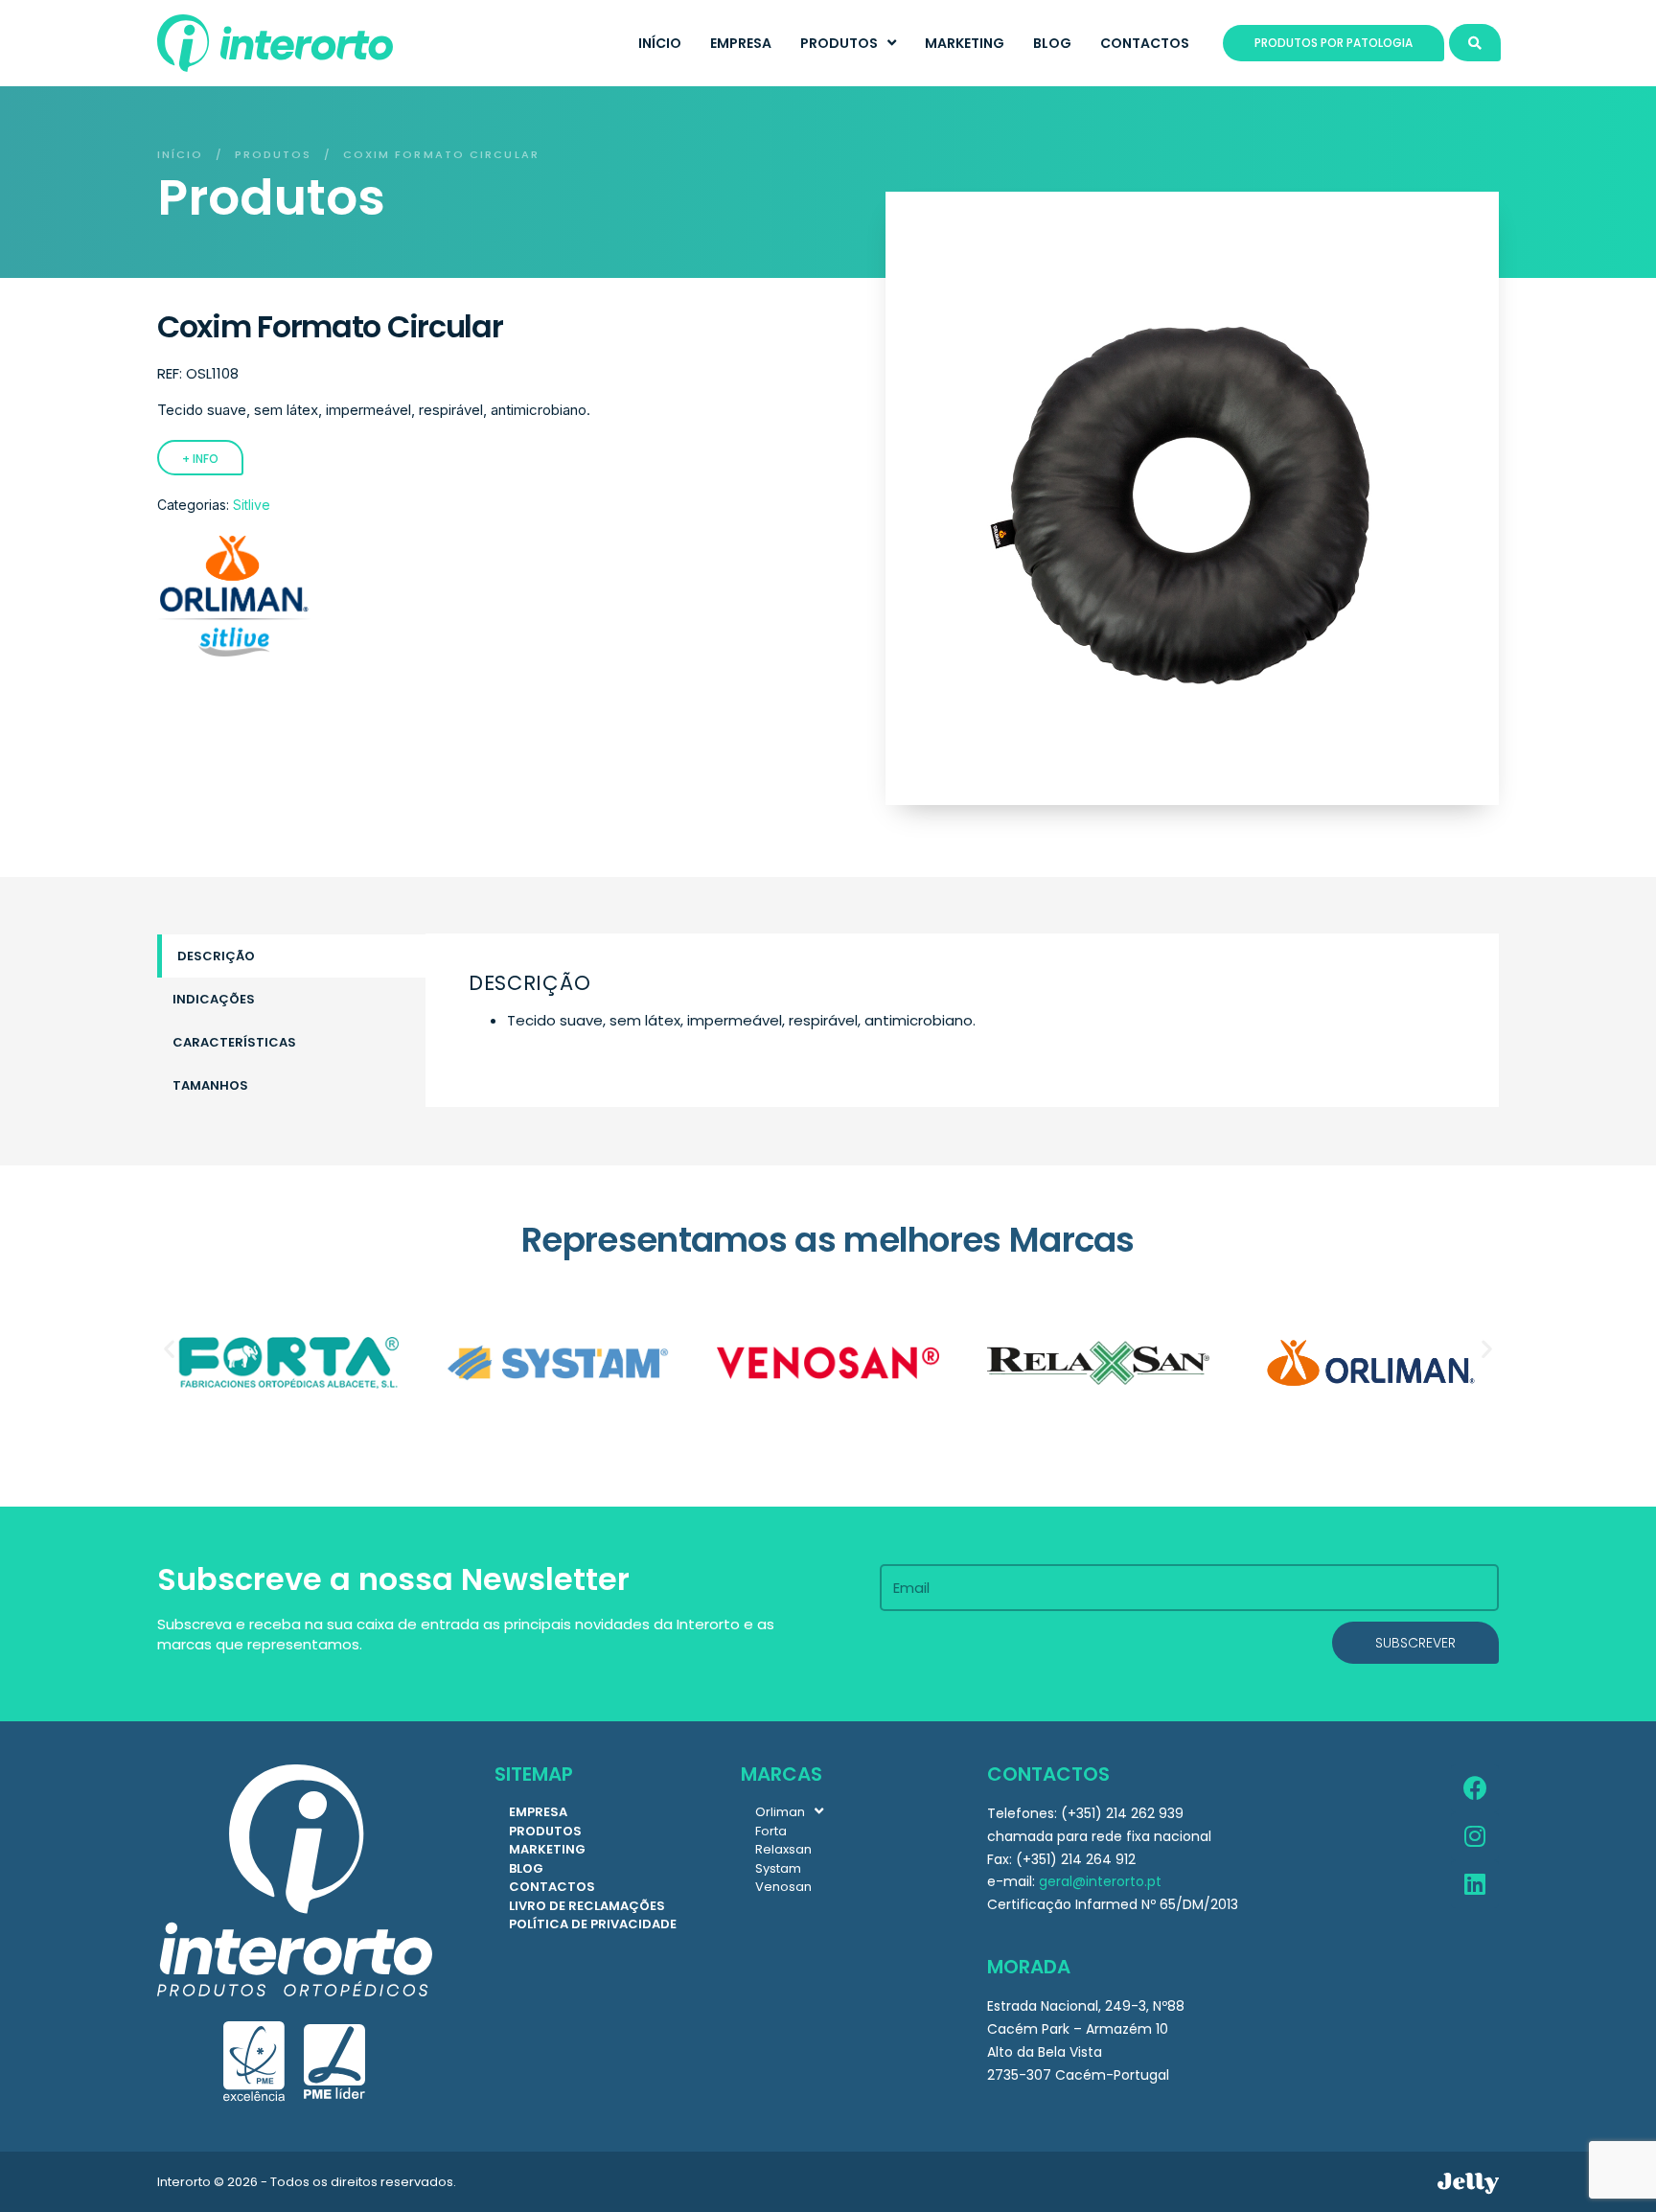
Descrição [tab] (216, 956)
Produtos (274, 154)
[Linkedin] (1475, 1884)
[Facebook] (1475, 1788)
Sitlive (252, 505)
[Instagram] (1475, 1836)
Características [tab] (234, 1042)
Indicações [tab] (214, 999)
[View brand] (234, 651)
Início (181, 154)
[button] (169, 1349)
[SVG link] (1468, 2183)
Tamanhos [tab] (210, 1085)
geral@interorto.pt (1100, 1881)
